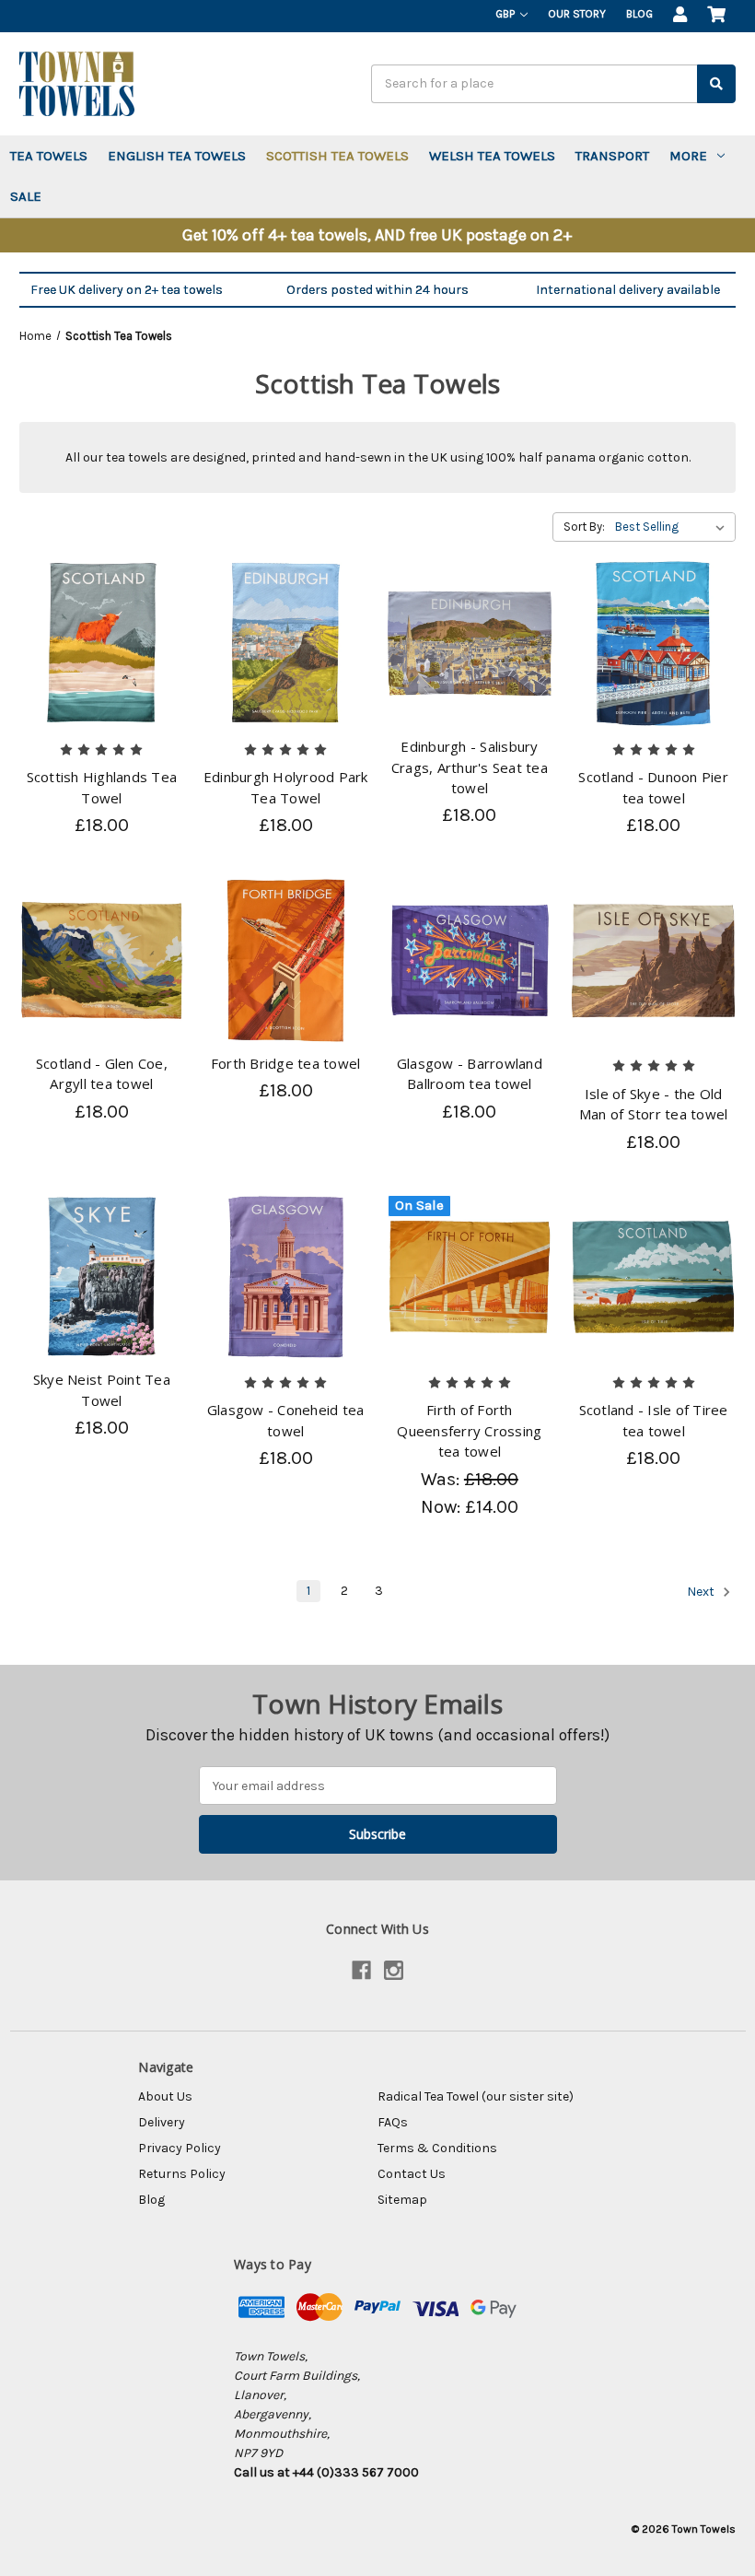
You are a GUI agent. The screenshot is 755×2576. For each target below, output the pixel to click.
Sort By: (584, 527)
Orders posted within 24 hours (377, 290)
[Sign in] (680, 16)
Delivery (162, 2122)
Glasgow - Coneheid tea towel (286, 1420)
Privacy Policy (180, 2148)
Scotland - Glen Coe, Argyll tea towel (102, 1074)
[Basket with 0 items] (716, 16)
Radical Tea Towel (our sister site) (476, 2096)
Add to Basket (101, 660)
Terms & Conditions (437, 2148)
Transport (612, 156)
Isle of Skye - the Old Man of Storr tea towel (654, 1104)
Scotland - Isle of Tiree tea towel (654, 1420)
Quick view (102, 627)
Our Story (577, 14)
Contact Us (412, 2174)
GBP (506, 14)
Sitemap (402, 2200)
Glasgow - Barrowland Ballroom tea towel (470, 1074)
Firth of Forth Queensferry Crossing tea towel (469, 1430)
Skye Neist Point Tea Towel (102, 1390)
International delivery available (628, 290)
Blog (639, 14)
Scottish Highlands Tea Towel (102, 787)
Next (702, 1592)
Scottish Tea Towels (337, 156)
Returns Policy (182, 2174)
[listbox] (674, 527)
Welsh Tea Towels (492, 156)
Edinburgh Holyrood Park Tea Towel (286, 787)
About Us (165, 2096)
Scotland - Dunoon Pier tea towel (653, 787)
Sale (26, 196)
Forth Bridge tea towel (286, 1063)
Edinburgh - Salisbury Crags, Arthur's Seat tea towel (470, 767)
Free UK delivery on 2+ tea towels (127, 290)
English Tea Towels (177, 156)
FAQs (393, 2122)
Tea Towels (49, 156)
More (688, 156)
